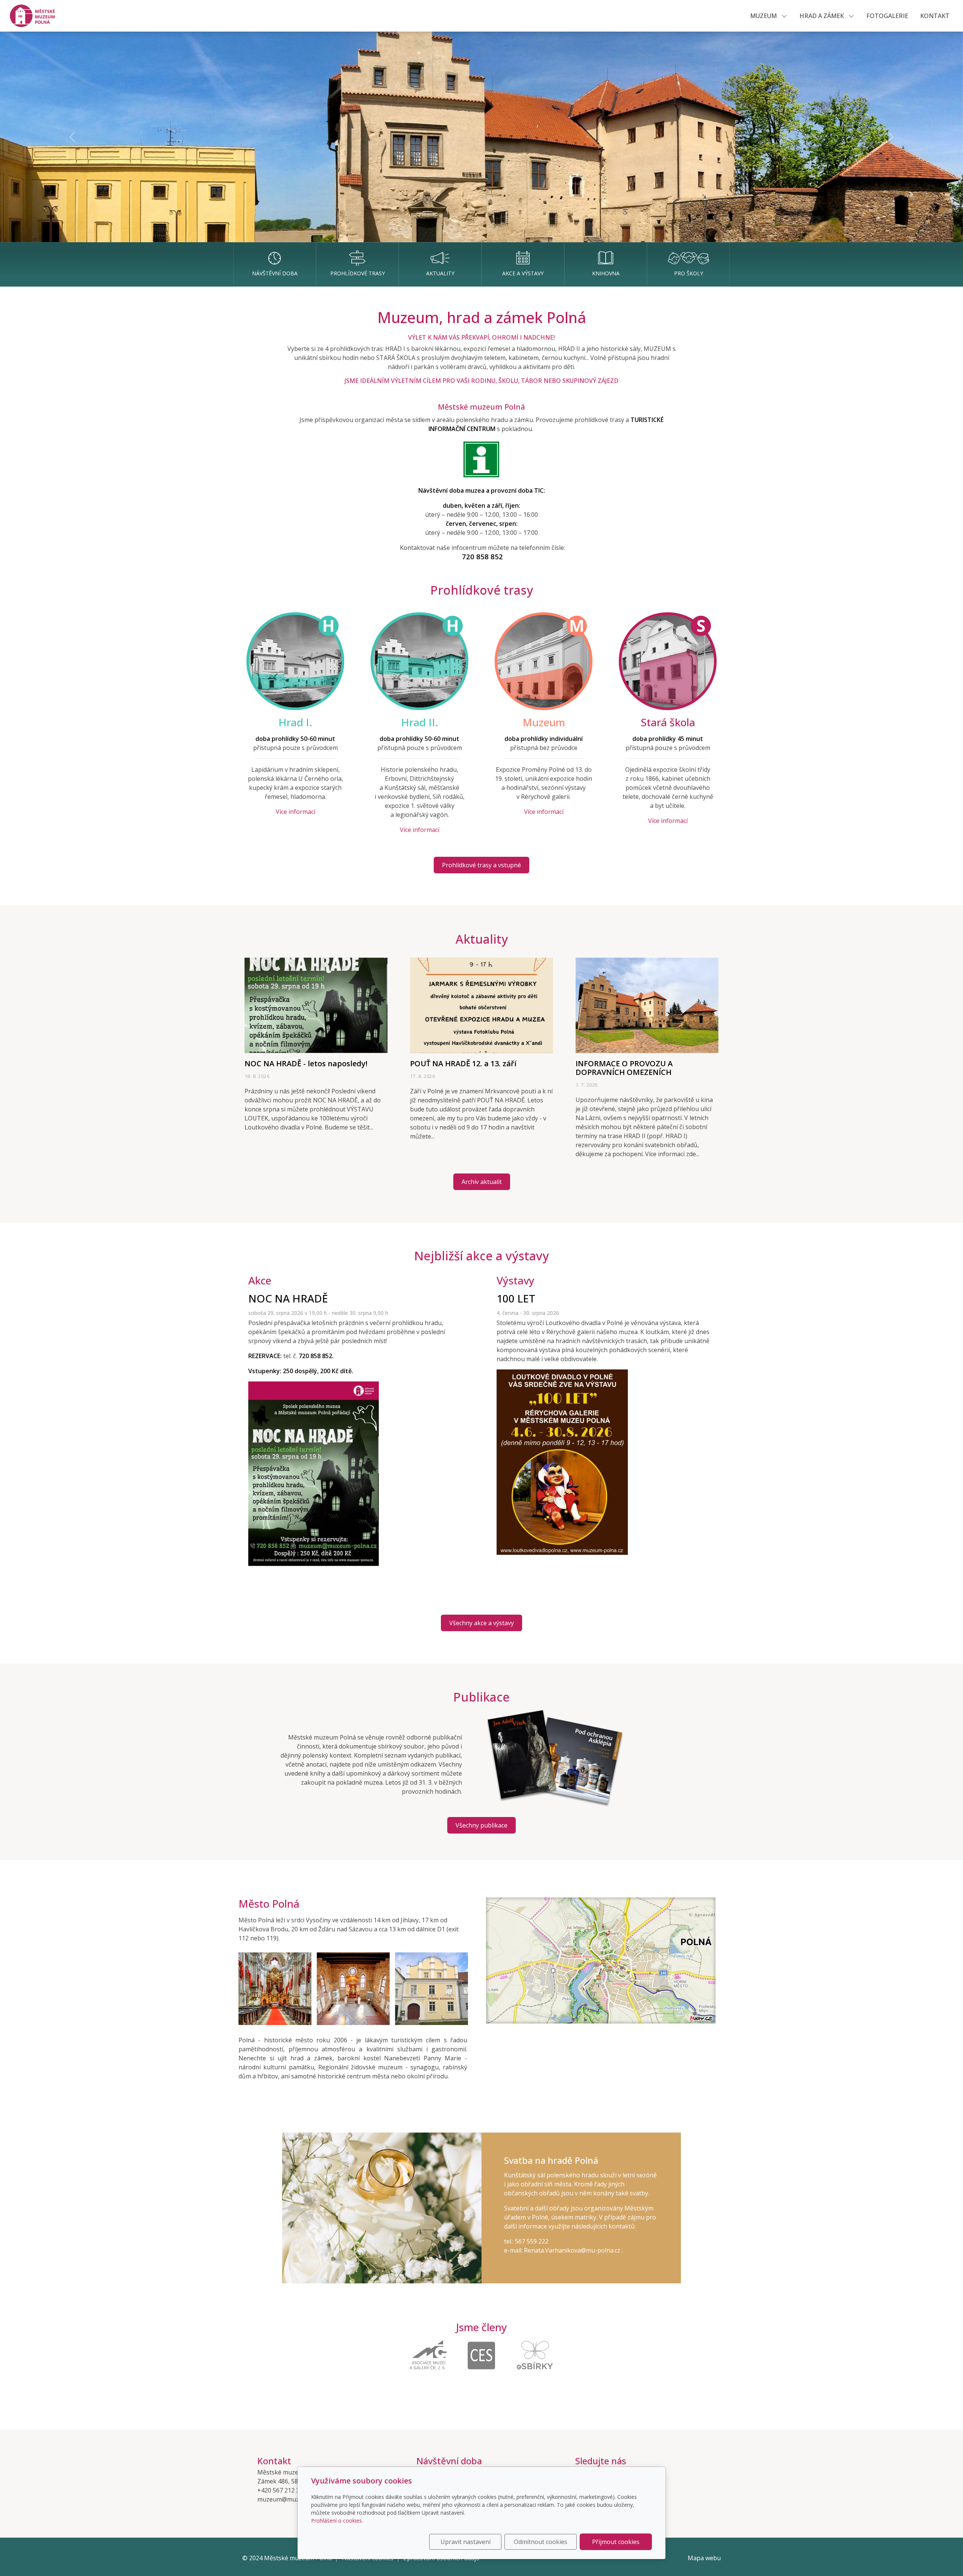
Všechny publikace (481, 1825)
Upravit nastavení (466, 2542)
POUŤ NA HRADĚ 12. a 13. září (463, 1063)
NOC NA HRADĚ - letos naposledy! (306, 1063)
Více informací (295, 812)
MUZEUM (764, 16)
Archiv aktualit (482, 1182)
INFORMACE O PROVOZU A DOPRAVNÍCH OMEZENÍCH (624, 1068)
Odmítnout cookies (541, 2542)
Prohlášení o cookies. (337, 2521)
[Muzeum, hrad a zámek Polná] (36, 15)
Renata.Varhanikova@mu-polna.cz (573, 2250)
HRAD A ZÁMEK (822, 16)
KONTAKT (935, 16)
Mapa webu (704, 2558)
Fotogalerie (887, 16)
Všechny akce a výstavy (481, 1623)
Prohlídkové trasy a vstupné (481, 865)
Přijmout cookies (616, 2542)
